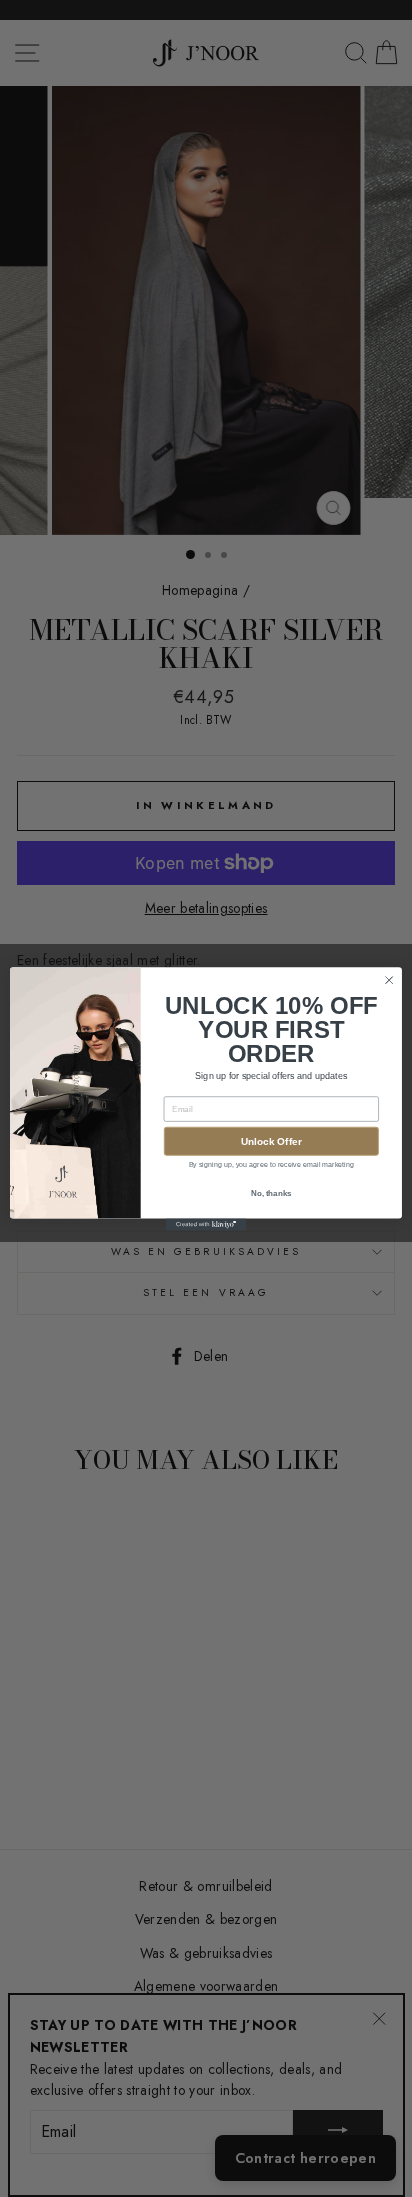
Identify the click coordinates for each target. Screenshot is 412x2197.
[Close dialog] (389, 980)
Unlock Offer (271, 1140)
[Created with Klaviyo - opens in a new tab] (206, 1224)
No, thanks (271, 1192)
